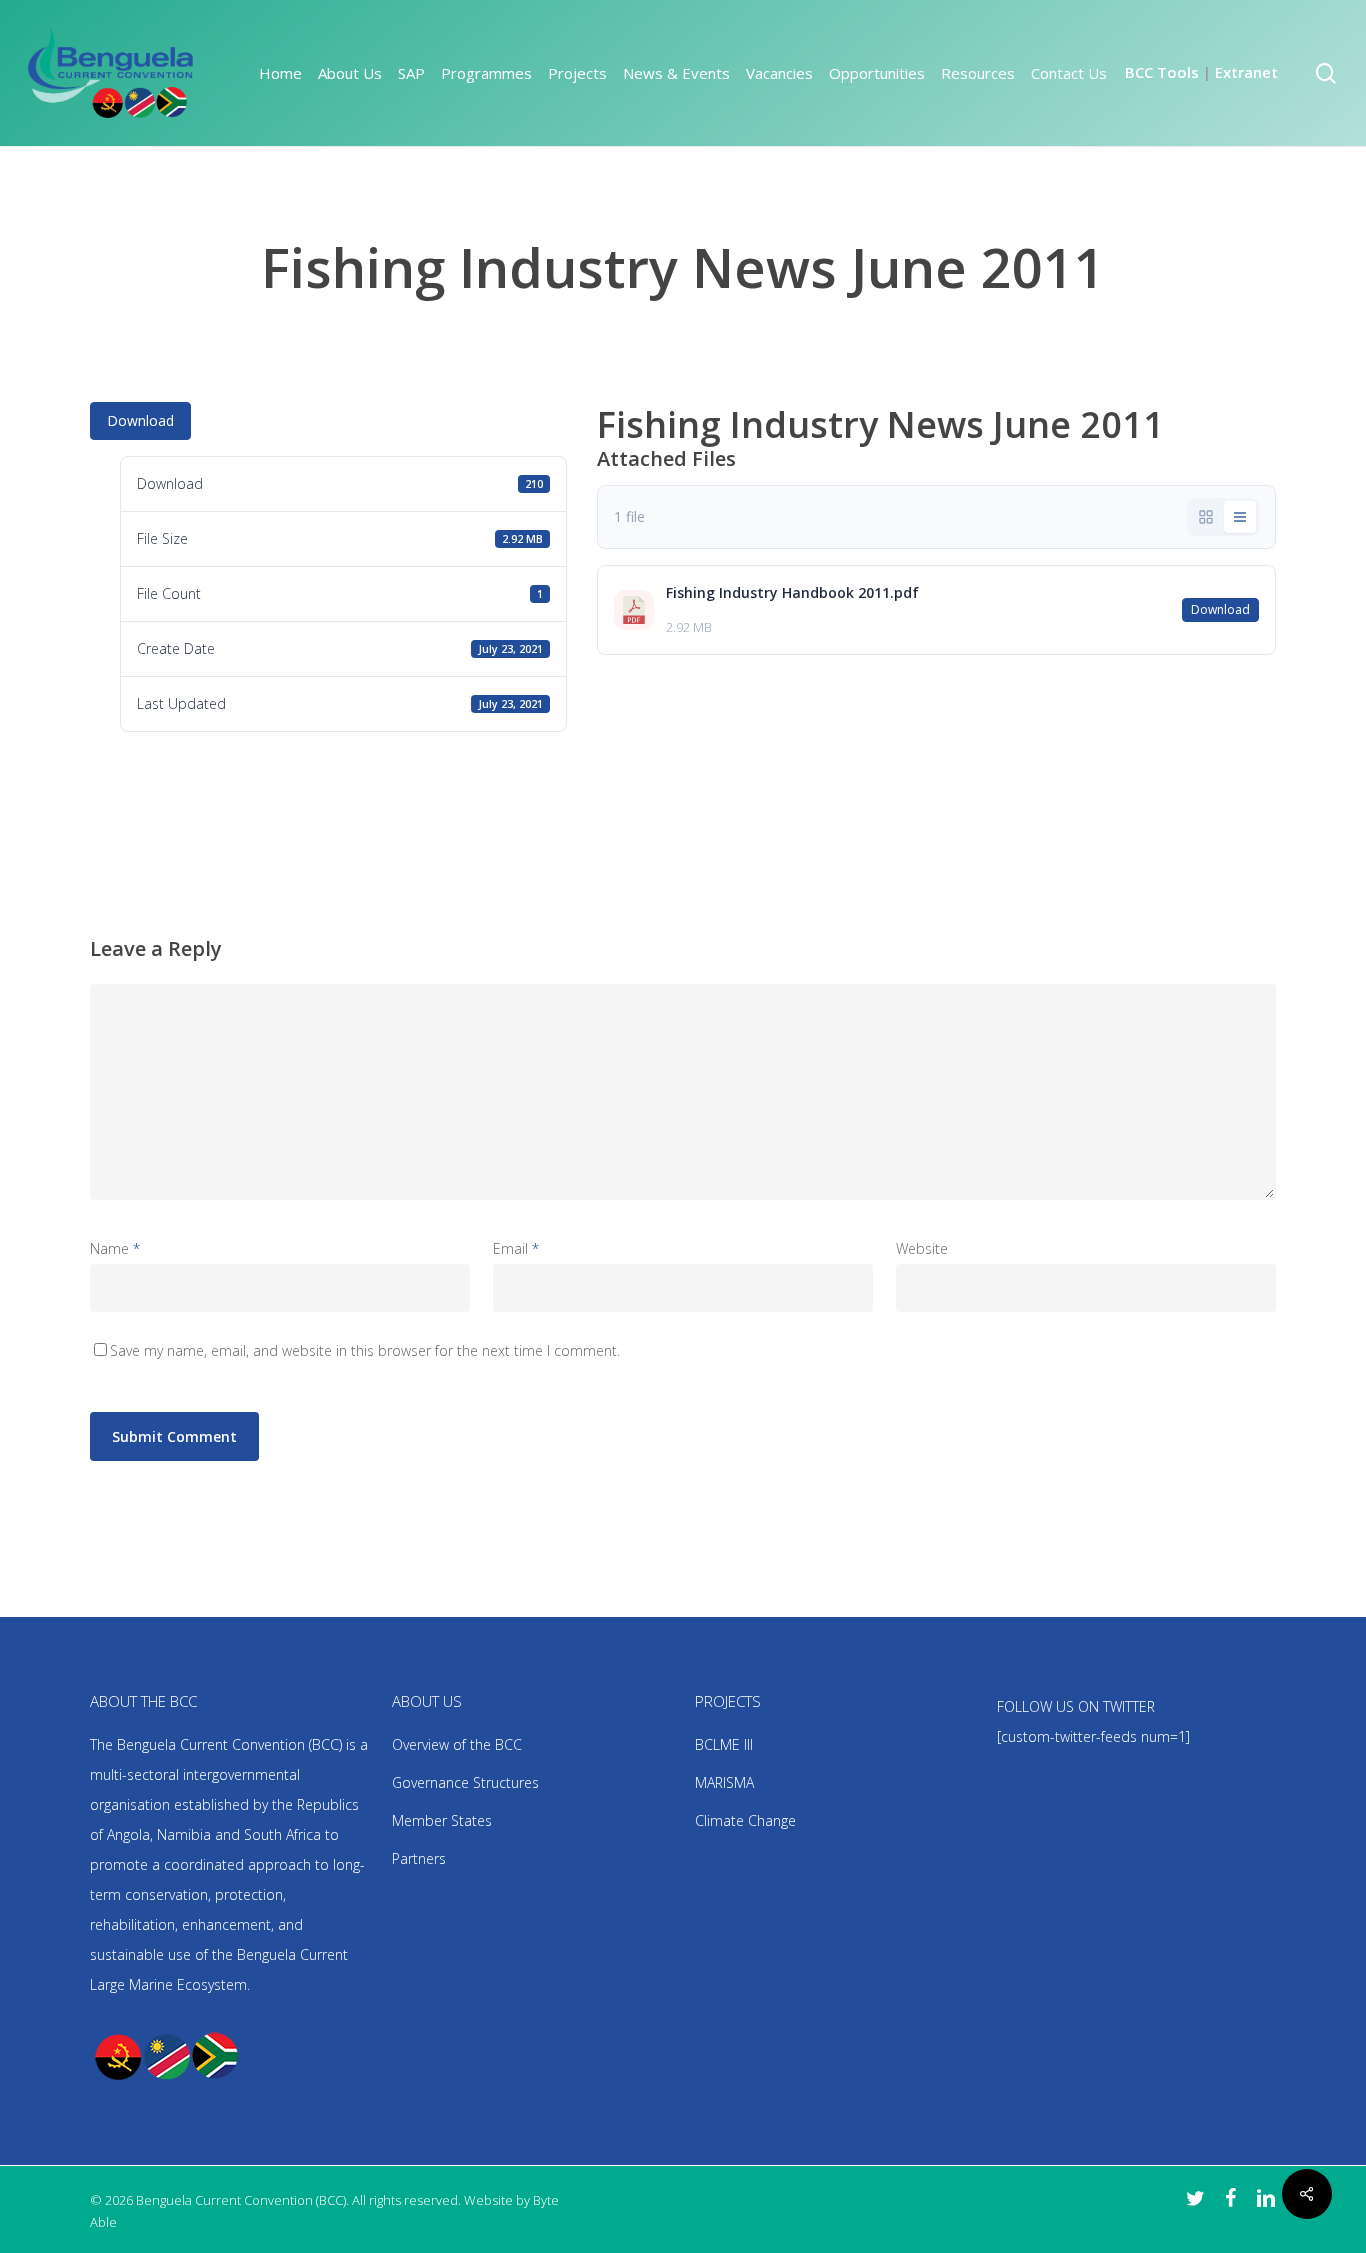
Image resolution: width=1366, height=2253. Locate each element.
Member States (442, 1820)
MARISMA (724, 1782)
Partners (419, 1858)
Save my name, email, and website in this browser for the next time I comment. (365, 1350)
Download (140, 420)
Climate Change (745, 1820)
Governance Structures (465, 1782)
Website (922, 1248)
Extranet (1246, 72)
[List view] (1240, 517)
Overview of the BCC (457, 1744)
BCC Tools (1162, 72)
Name (115, 1248)
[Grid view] (1206, 517)
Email (516, 1248)
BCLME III (724, 1744)
